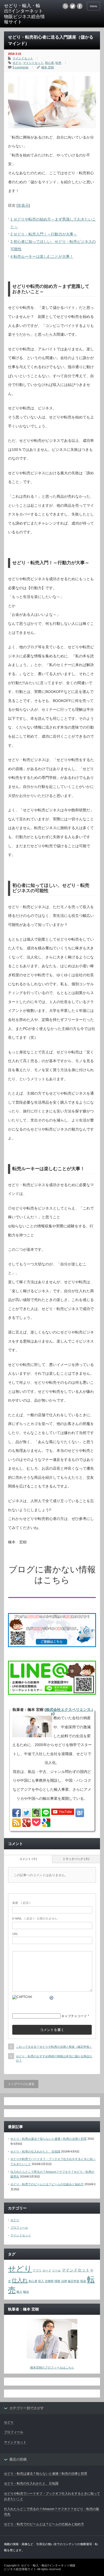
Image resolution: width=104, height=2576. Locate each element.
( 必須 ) (21, 1903)
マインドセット (23, 58)
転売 (58, 63)
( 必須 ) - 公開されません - (36, 1918)
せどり (17, 63)
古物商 (49, 2281)
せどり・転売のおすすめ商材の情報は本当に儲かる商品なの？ (54, 2058)
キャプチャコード (74, 2016)
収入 (41, 2281)
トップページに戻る (21, 2084)
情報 (57, 2281)
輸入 (19, 2292)
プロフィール (19, 2228)
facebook (80, 6)
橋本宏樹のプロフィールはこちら (52, 2367)
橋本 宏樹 (48, 67)
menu (93, 6)
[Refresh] (52, 1999)
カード (47, 2270)
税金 (83, 2281)
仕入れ (20, 2280)
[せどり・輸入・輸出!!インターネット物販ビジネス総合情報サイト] (25, 14)
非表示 (23, 205)
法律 (64, 2281)
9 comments (21, 67)
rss (65, 6)
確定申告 (74, 2281)
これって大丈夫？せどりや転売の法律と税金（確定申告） (54, 2047)
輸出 (26, 2292)
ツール (56, 2270)
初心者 (49, 63)
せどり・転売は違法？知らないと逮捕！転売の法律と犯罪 (49, 2139)
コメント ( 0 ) (28, 1859)
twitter (73, 6)
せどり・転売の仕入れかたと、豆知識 (35, 2151)
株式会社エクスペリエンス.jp (69, 1711)
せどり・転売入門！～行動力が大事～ (44, 234)
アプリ (37, 2270)
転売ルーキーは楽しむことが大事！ (42, 256)
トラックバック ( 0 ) (76, 1859)
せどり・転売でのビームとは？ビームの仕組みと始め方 (47, 2184)
